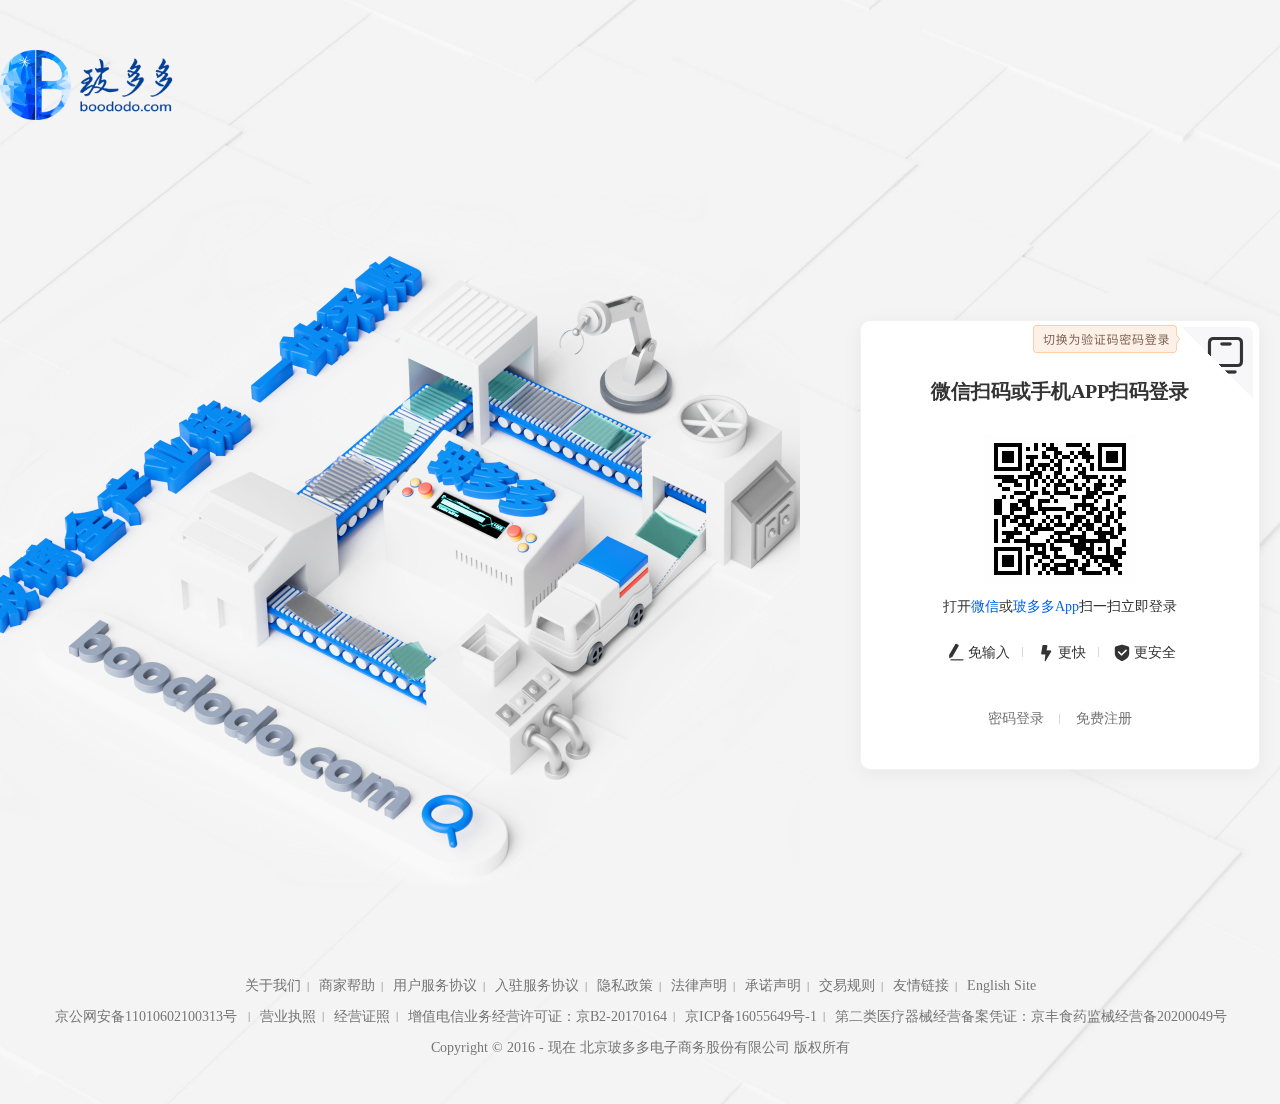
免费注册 (1104, 718)
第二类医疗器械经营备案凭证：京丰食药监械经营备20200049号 (1031, 1016)
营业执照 (288, 1016)
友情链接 (921, 985)
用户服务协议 (435, 985)
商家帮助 (347, 985)
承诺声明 (773, 985)
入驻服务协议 (537, 985)
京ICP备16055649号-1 (751, 1016)
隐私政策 (625, 985)
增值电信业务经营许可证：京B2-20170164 (537, 1016)
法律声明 (699, 985)
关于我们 (273, 985)
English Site (1001, 985)
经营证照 (362, 1016)
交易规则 (847, 985)
